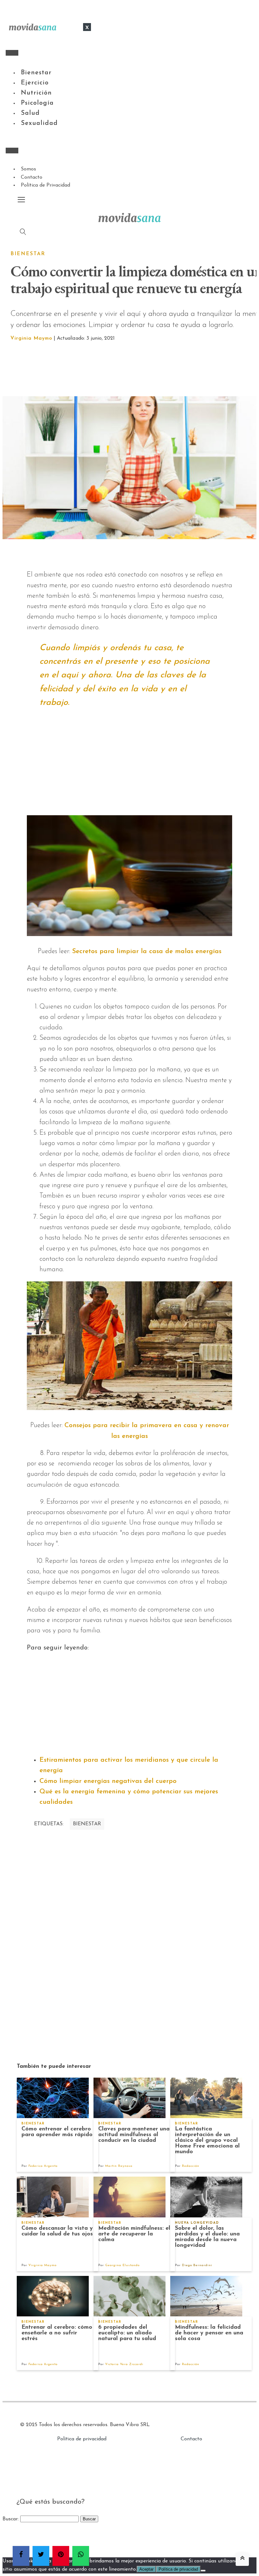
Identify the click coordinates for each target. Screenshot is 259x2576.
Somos (28, 169)
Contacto (32, 177)
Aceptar (146, 2569)
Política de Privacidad (45, 185)
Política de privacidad (82, 2439)
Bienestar (36, 73)
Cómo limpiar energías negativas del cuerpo (108, 1781)
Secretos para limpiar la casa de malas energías (147, 951)
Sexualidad (39, 123)
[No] (203, 2571)
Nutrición (36, 93)
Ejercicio (35, 83)
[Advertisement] (137, 369)
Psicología (37, 103)
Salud (30, 113)
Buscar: (11, 2519)
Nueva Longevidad (197, 2223)
